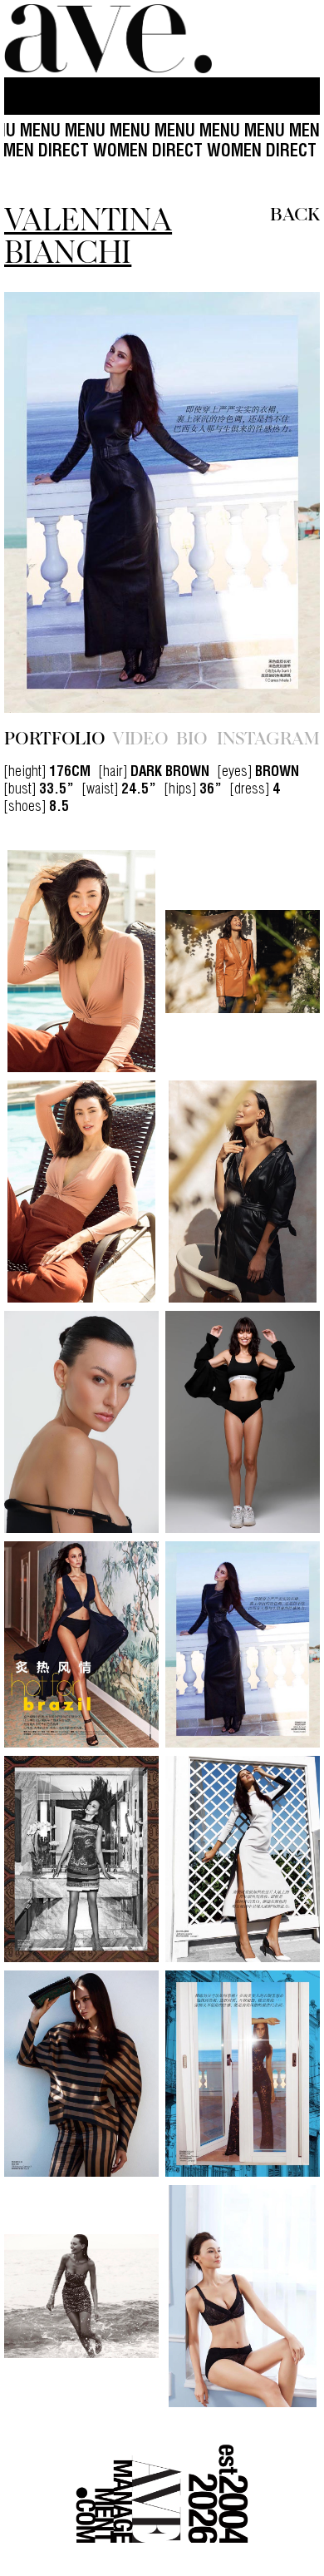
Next (272, 503)
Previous (52, 503)
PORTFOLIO (55, 737)
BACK (295, 213)
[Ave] (108, 39)
